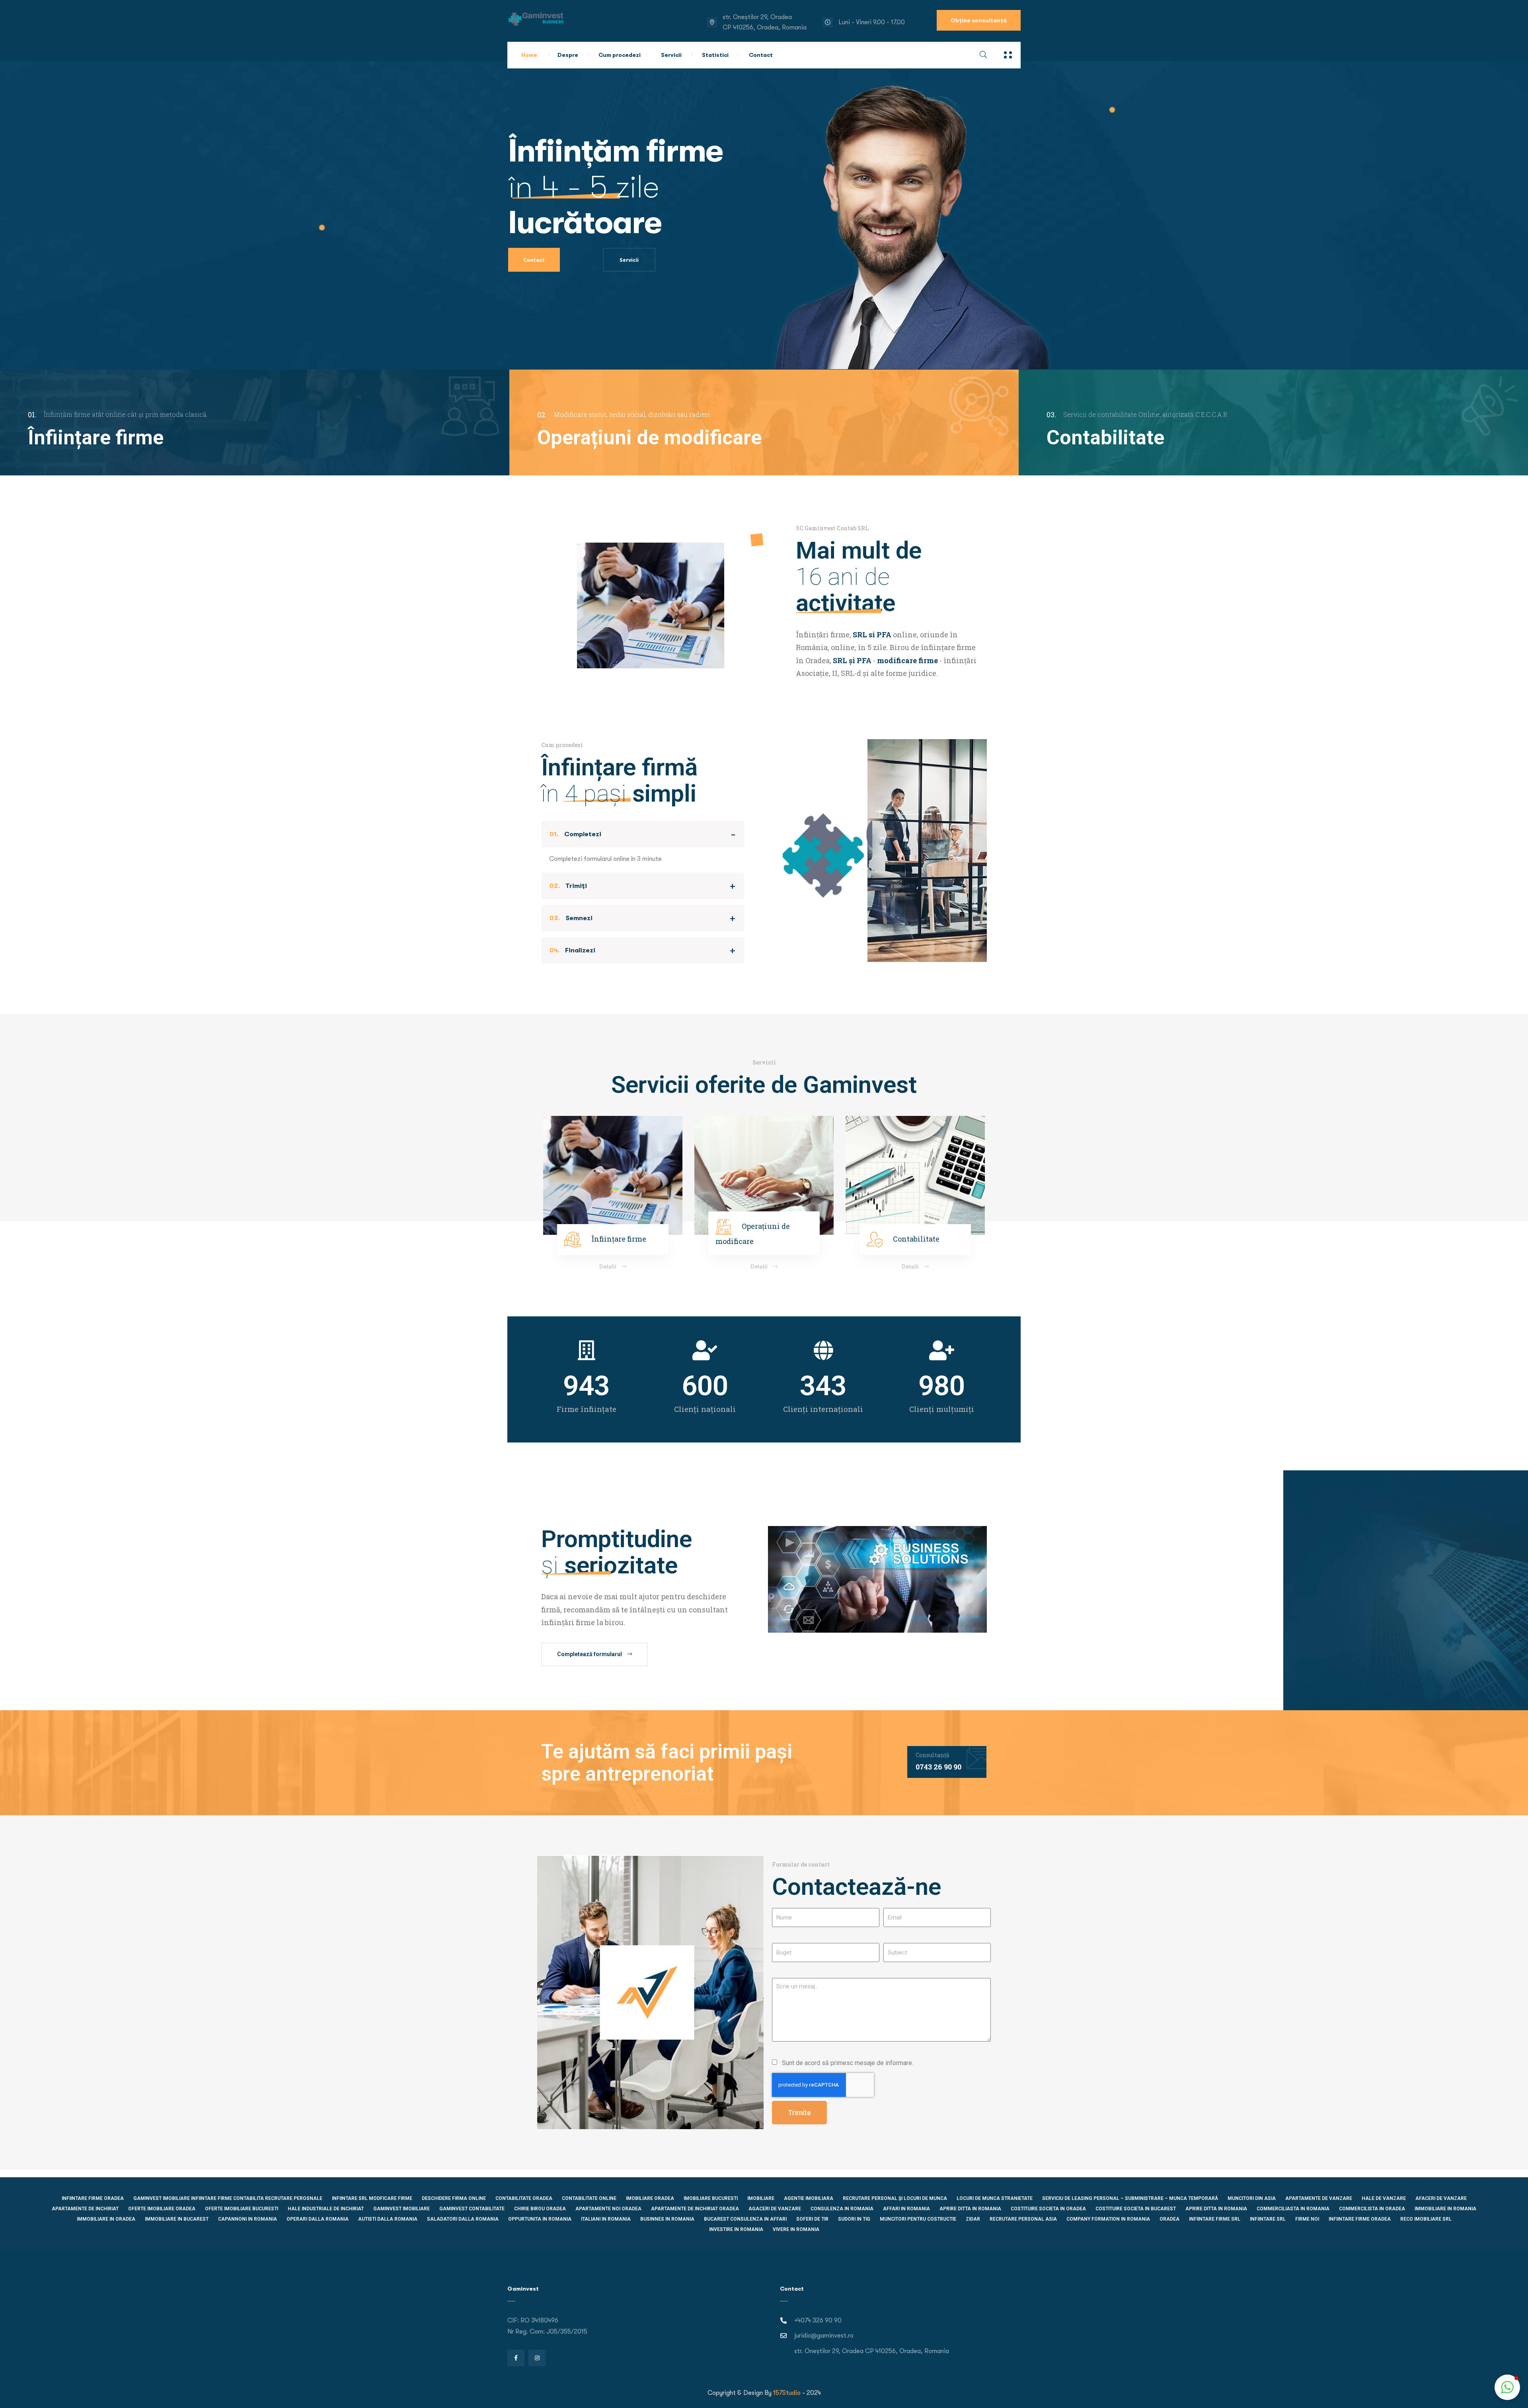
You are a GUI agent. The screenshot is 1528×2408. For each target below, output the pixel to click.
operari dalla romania (318, 2219)
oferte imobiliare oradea (162, 2209)
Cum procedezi (620, 55)
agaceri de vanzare (775, 2209)
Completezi (575, 834)
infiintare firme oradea (93, 2198)
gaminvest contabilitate (472, 2209)
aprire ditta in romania (1216, 2209)
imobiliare (761, 2198)
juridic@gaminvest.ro (824, 2336)
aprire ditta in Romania (970, 2209)
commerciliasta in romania (1293, 2209)
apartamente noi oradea (608, 2209)
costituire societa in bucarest (1136, 2209)
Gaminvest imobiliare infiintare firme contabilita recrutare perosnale (228, 2198)
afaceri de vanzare (1441, 2198)
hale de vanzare (1384, 2198)
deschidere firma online (454, 2198)
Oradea (1169, 2219)
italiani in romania (606, 2219)
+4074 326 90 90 (818, 2320)
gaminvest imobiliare (401, 2209)
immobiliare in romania (1445, 2209)
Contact (761, 55)
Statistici (715, 55)
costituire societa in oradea (1048, 2209)
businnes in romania (667, 2219)
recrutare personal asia (1023, 2219)
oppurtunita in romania (540, 2219)
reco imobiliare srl (1426, 2219)
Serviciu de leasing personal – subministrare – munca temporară (1130, 2198)
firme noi (1307, 2219)
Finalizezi (572, 950)
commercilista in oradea (1372, 2209)
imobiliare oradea (650, 2198)
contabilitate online (589, 2198)
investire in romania (736, 2229)
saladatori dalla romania (463, 2219)
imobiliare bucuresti (711, 2198)
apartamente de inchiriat (85, 2209)
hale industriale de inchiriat (326, 2209)
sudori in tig (854, 2219)
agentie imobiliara (809, 2198)
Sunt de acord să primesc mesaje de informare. (848, 2063)
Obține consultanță (979, 20)
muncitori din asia (1252, 2198)
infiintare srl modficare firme (372, 2198)
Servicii (671, 55)
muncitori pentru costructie (918, 2219)
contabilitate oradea (524, 2198)
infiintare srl (1268, 2219)
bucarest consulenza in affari (745, 2219)
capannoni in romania (248, 2219)
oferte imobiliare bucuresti (242, 2209)
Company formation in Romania (1108, 2219)
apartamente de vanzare (1319, 2198)
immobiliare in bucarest (177, 2219)
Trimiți (568, 886)
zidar (973, 2219)
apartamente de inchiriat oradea (695, 2209)
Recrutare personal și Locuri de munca (895, 2198)
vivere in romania (796, 2229)
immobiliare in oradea (106, 2219)
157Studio (787, 2393)
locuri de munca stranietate (995, 2198)
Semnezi (571, 918)
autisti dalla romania (388, 2219)
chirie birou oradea (540, 2209)
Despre (568, 55)
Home (529, 55)
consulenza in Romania (842, 2209)
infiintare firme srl (1215, 2219)
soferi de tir (812, 2219)
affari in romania (906, 2209)
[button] (1507, 2387)
